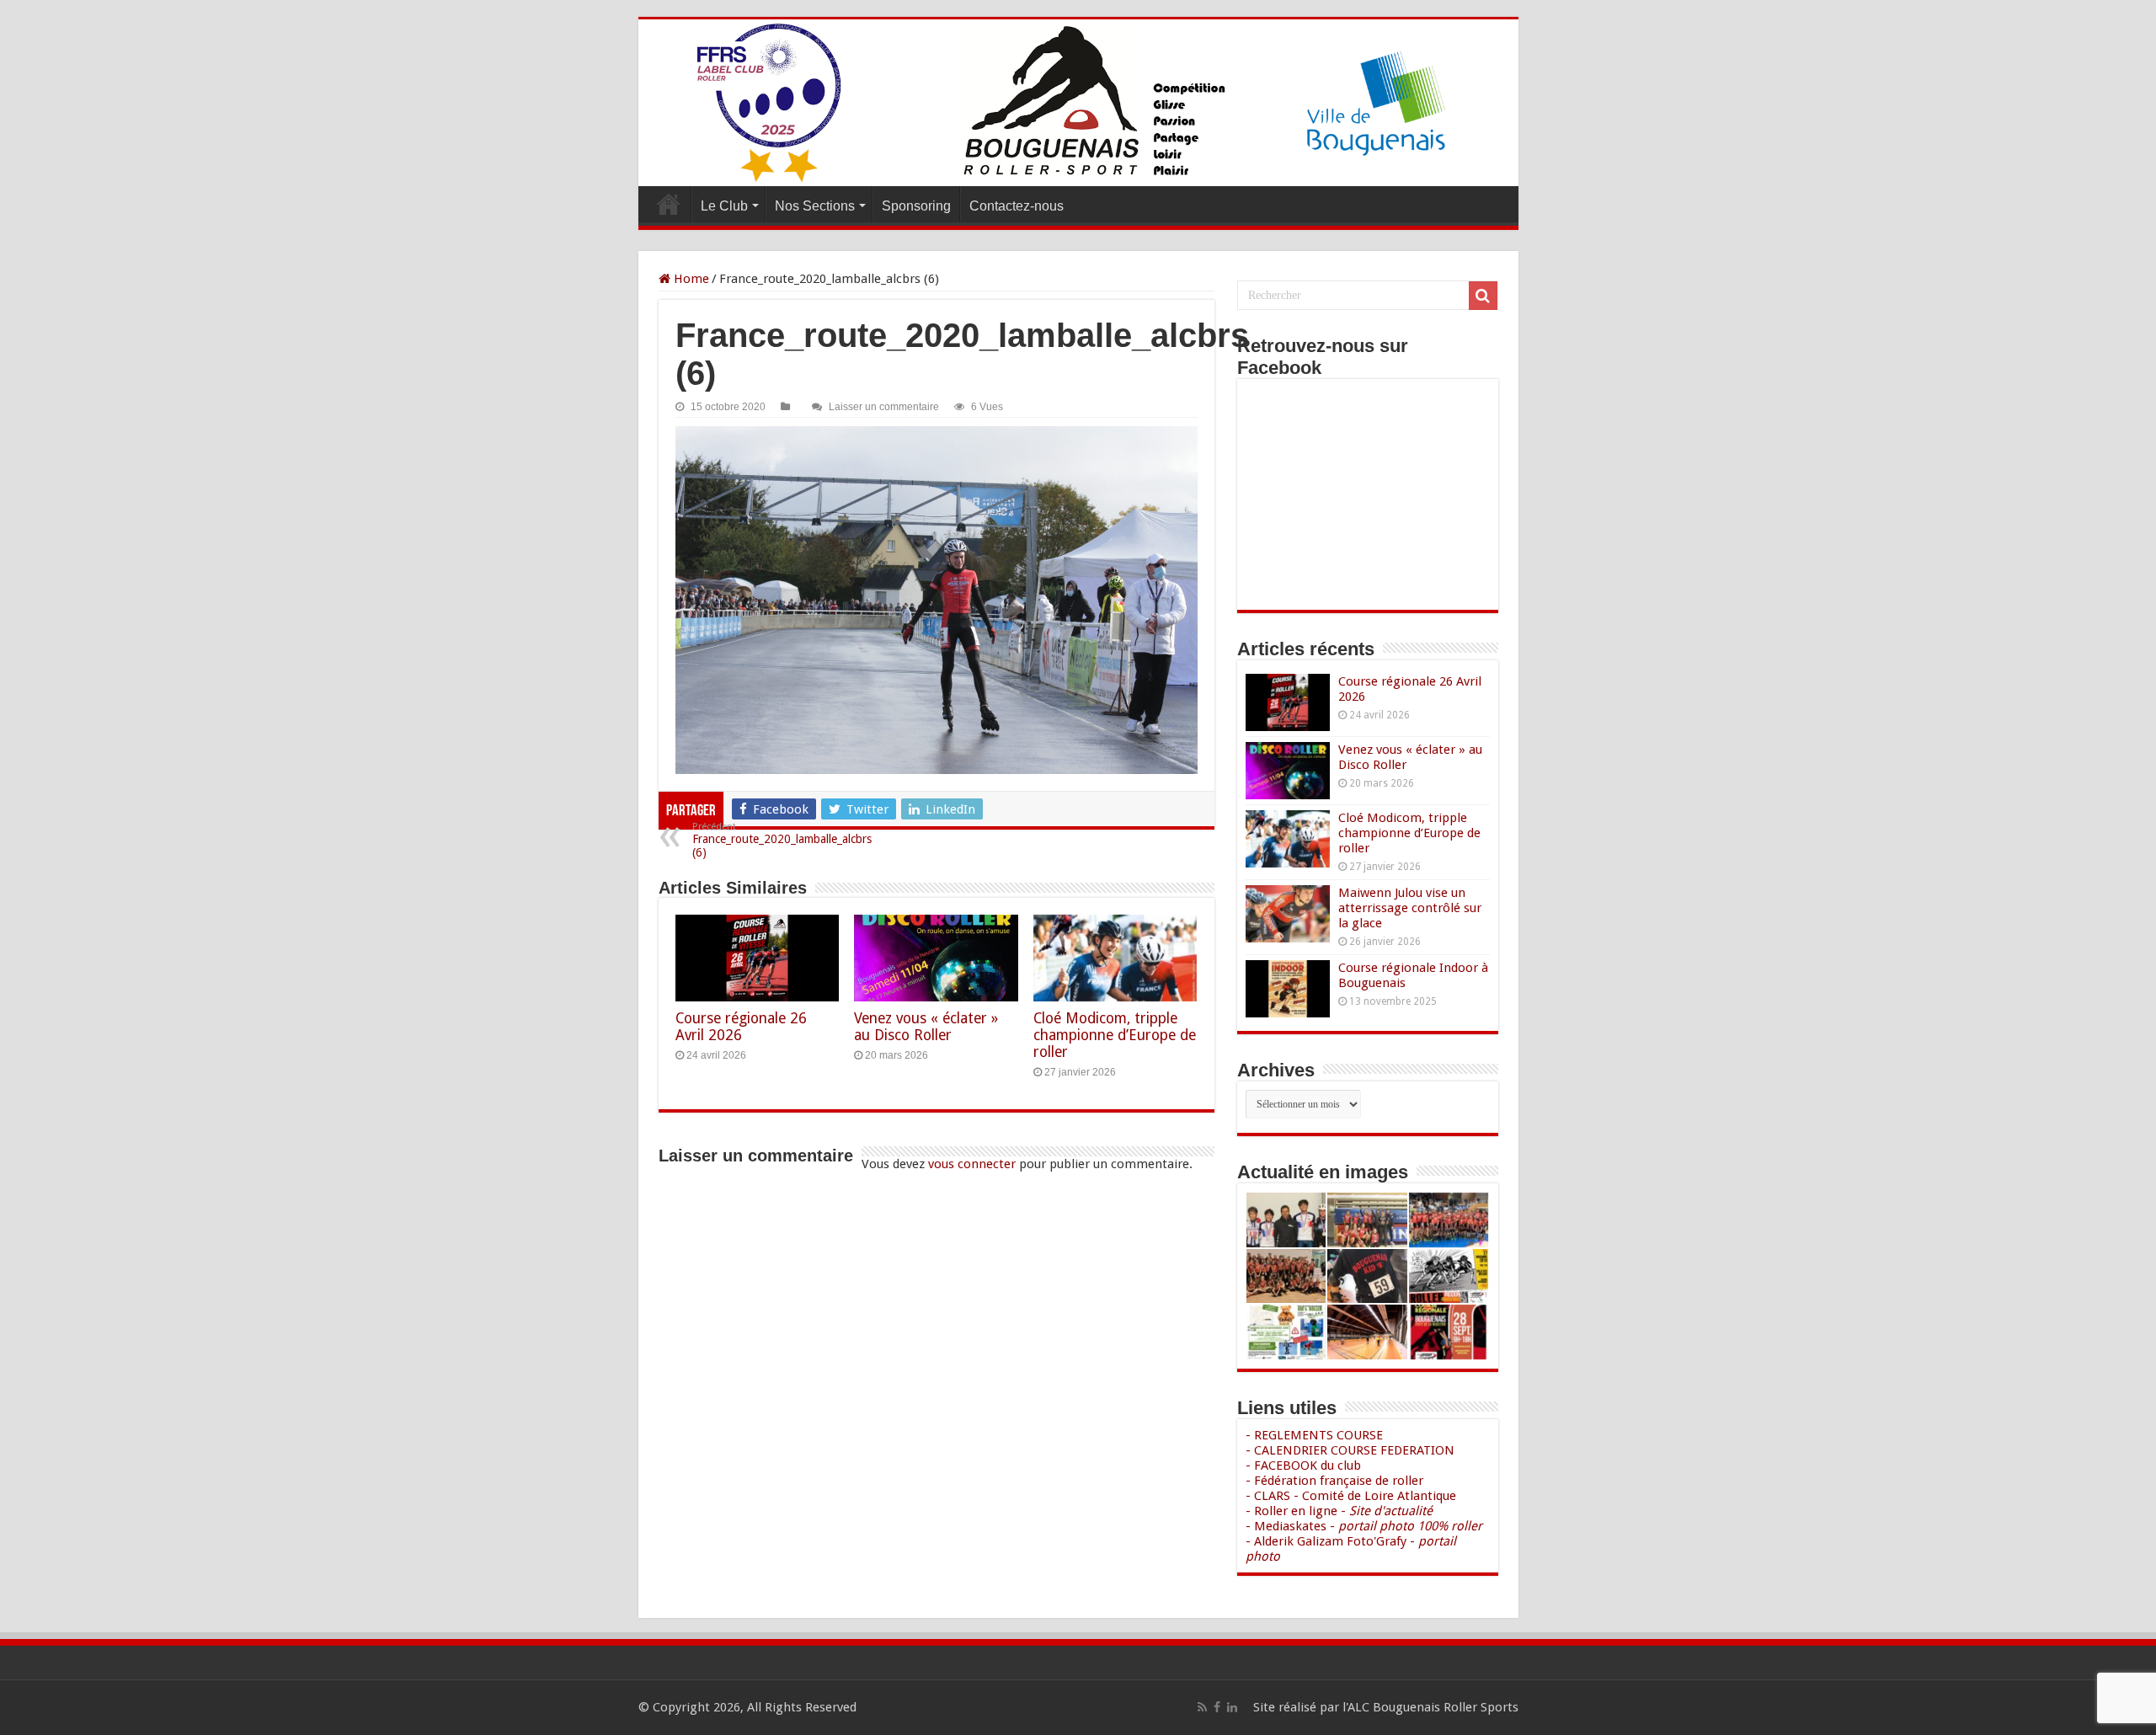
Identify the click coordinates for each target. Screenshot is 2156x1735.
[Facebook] (1217, 1707)
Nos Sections (815, 206)
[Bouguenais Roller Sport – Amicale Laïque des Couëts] (1078, 103)
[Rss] (1202, 1707)
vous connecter (972, 1164)
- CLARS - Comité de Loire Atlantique (1351, 1496)
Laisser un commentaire (884, 407)
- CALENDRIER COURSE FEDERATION (1350, 1450)
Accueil (669, 204)
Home (690, 279)
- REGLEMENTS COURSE (1314, 1435)
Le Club (724, 206)
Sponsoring (916, 206)
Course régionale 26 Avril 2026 (741, 1027)
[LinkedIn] (1232, 1707)
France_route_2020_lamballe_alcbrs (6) (782, 840)
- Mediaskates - (1364, 1526)
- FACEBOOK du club (1303, 1465)
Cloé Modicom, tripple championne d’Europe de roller (1115, 1035)
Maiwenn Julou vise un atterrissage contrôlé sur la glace (1410, 908)
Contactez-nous (1017, 206)
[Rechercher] (1483, 296)
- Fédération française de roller (1334, 1481)
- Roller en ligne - (1339, 1511)
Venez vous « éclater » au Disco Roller (926, 1027)
